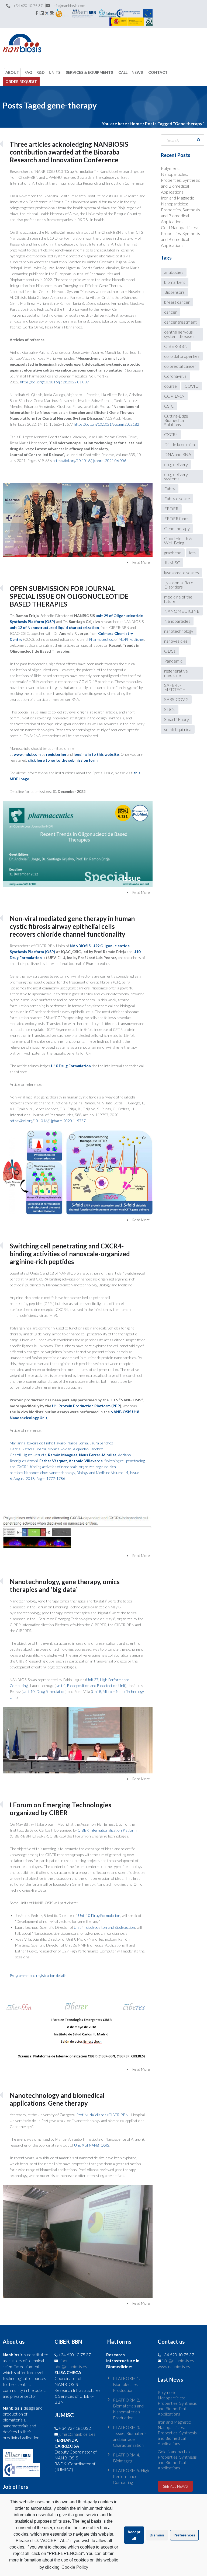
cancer (170, 312)
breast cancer (177, 302)
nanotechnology (179, 631)
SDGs (170, 709)
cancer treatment (180, 322)
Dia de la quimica (180, 444)
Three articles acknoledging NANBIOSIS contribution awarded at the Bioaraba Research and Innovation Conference (69, 152)
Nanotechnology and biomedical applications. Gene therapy (57, 2099)
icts (192, 553)
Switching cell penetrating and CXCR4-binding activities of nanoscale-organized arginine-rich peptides (70, 1254)
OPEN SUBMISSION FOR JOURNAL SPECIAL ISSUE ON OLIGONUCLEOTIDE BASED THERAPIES (69, 596)
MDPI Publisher (131, 639)
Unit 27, (93, 1680)
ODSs (170, 651)
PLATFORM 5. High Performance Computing (131, 2476)
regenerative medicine (176, 673)
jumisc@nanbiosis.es (77, 2434)
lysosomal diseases (182, 573)
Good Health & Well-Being (178, 540)
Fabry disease (177, 498)
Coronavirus (175, 376)
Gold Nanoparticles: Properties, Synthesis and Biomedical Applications (177, 2460)
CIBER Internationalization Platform (107, 1830)
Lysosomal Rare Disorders (179, 585)
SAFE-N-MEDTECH (175, 687)
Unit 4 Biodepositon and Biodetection (104, 1927)
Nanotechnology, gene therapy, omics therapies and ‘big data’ (65, 1585)
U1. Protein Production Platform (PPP (86, 1406)
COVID (192, 386)
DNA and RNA (178, 454)
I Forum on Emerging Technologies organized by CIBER (61, 1809)
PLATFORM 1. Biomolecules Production (126, 2384)
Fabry (170, 489)
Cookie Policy (75, 2567)
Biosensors (174, 292)
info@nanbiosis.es (178, 2360)
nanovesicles (176, 641)
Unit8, (97, 1691)
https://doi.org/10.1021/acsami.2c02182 (106, 424)
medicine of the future (178, 599)
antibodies (174, 272)
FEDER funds (177, 518)
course (170, 386)
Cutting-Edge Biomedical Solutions (176, 420)
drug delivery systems (176, 476)
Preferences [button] (184, 2535)
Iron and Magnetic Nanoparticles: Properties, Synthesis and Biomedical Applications (180, 210)
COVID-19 (174, 396)
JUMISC (172, 563)
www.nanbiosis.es (174, 2366)
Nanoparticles (177, 621)
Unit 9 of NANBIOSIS (92, 2145)
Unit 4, (61, 1686)
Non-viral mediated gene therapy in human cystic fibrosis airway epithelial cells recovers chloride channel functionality (72, 926)
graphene (173, 553)
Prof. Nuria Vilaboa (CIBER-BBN (102, 2115)
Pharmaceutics (101, 639)
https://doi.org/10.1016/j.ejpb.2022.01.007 (54, 382)
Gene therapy (177, 528)
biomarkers (175, 282)
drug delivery (176, 464)
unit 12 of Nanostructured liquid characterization (54, 627)
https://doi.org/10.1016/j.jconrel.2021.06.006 (89, 461)
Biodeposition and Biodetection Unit (96, 1686)
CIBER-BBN (176, 346)
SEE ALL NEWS (175, 2486)
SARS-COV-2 (176, 699)
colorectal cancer (180, 366)
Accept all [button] (134, 2535)
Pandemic (173, 661)
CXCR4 (171, 434)
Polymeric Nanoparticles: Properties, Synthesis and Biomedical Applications (180, 180)
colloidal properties (182, 356)
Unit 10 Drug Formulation (99, 1915)
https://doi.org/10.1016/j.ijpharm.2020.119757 (48, 1121)
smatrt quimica (178, 729)
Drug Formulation (51, 1691)
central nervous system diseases (179, 334)
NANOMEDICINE (182, 611)
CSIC (169, 406)
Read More (141, 562)
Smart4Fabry (177, 719)
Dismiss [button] (157, 2535)
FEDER (171, 508)
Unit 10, (30, 1691)
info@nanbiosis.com (69, 6)
